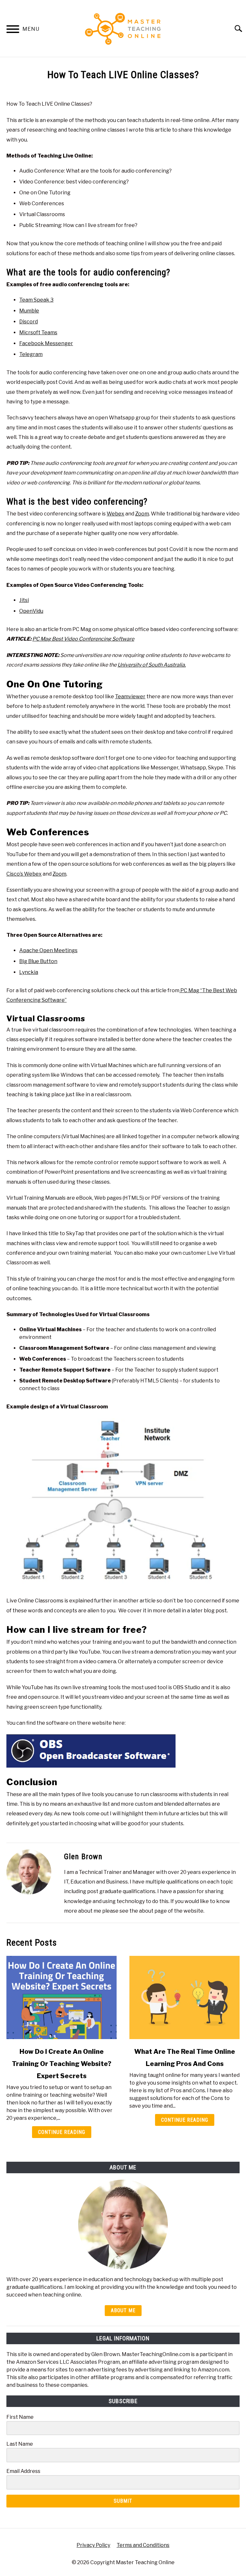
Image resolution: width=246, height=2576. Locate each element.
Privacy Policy (93, 2545)
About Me (123, 2310)
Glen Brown (83, 1857)
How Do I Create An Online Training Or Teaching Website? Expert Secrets (62, 2064)
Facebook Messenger (46, 343)
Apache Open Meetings (48, 950)
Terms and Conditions (143, 2545)
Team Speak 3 (36, 300)
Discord (29, 322)
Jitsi (24, 600)
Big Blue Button (38, 961)
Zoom (142, 514)
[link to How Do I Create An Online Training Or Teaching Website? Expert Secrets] (61, 1997)
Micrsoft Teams (38, 332)
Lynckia (29, 972)
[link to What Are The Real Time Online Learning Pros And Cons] (184, 1997)
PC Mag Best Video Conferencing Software (83, 639)
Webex (115, 514)
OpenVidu (31, 611)
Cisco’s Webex (24, 874)
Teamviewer (130, 697)
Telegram (31, 354)
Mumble (29, 311)
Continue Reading (62, 2132)
